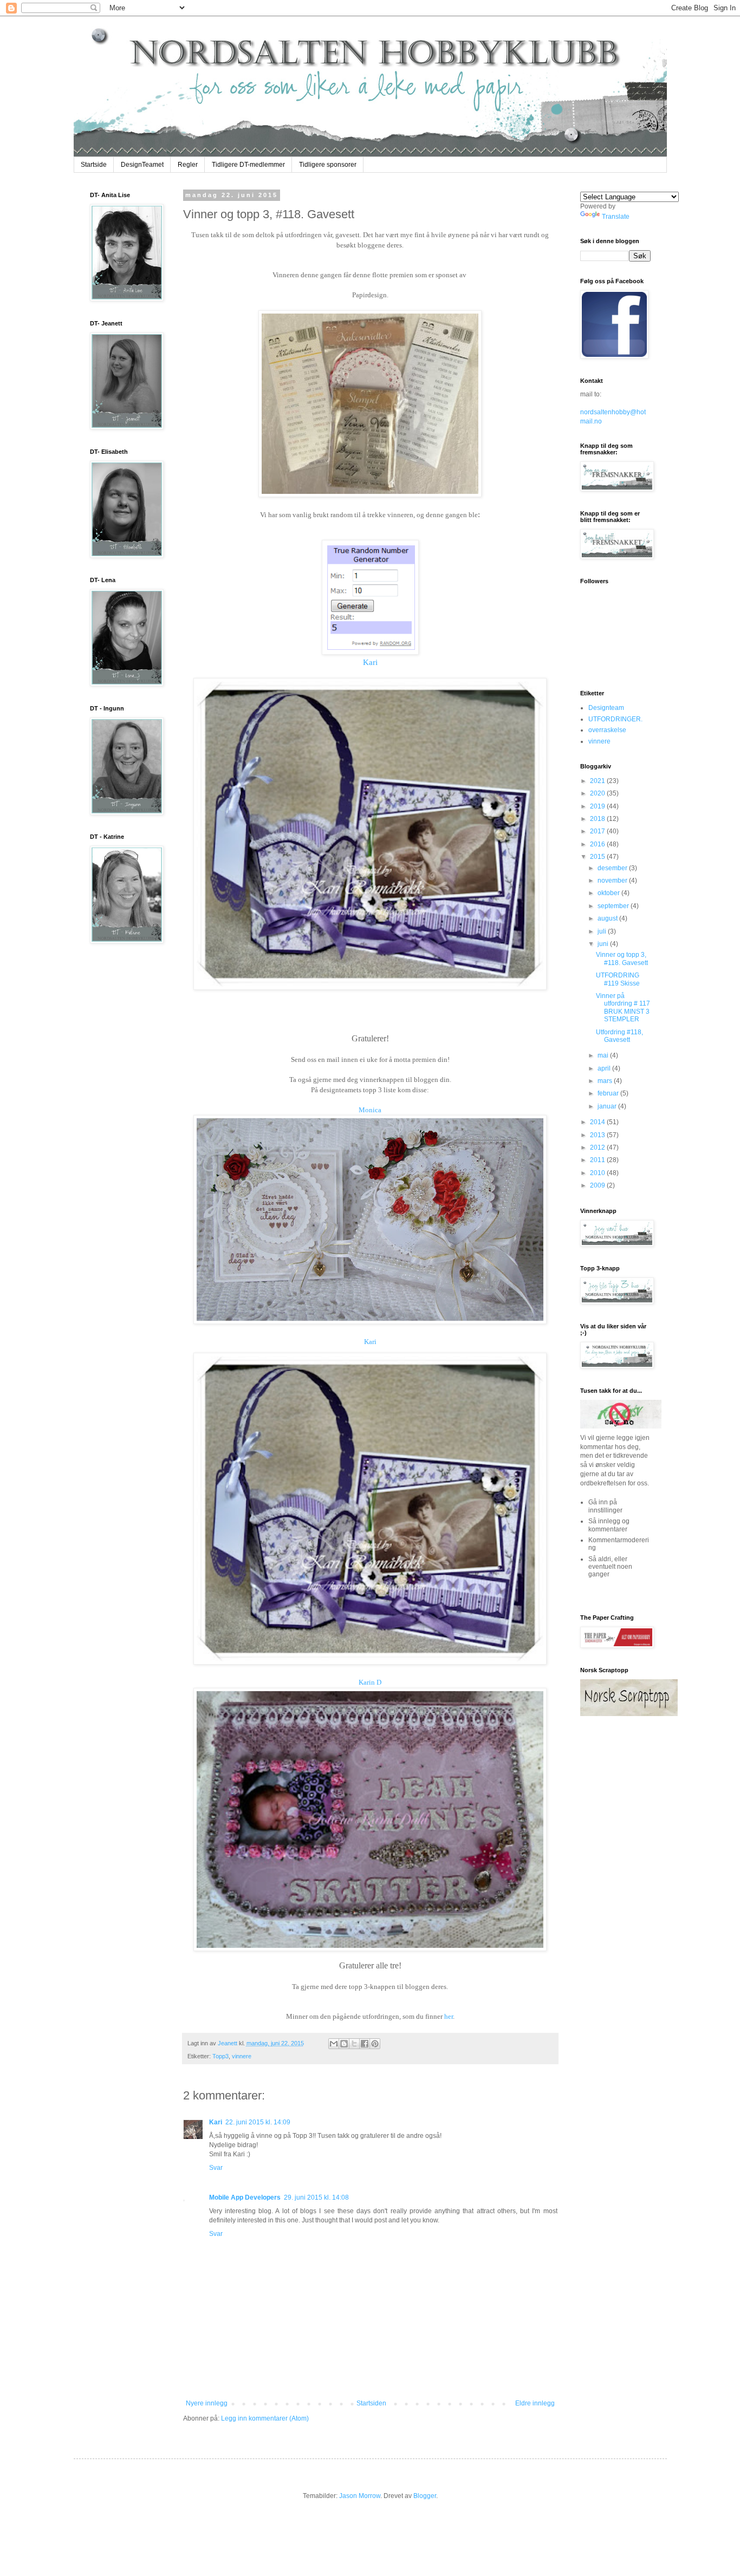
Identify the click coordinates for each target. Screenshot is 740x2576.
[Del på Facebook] (365, 2044)
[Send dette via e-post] (334, 2044)
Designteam (606, 708)
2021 (598, 781)
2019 (598, 806)
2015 (598, 857)
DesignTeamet (142, 165)
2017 (598, 831)
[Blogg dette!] (344, 2044)
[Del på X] (354, 2044)
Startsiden (371, 2403)
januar (608, 1106)
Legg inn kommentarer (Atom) (265, 2418)
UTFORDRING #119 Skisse (618, 979)
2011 (598, 1160)
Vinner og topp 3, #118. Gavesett (622, 958)
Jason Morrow (360, 2496)
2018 (598, 819)
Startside (94, 165)
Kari (370, 662)
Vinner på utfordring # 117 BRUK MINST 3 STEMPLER (623, 1007)
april (605, 1068)
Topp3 (220, 2056)
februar (609, 1093)
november (613, 881)
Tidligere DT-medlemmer (248, 165)
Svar (216, 2168)
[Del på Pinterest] (375, 2044)
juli (603, 931)
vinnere (242, 2056)
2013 (598, 1135)
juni (604, 944)
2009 (598, 1185)
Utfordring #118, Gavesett (619, 1036)
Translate (616, 217)
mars (606, 1081)
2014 (598, 1122)
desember (613, 868)
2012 (598, 1147)
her (449, 2016)
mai (604, 1055)
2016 (598, 844)
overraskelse (607, 730)
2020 (598, 793)
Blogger (425, 2496)
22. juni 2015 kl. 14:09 (258, 2122)
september (614, 906)
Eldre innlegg (535, 2403)
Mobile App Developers (245, 2197)
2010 (598, 1173)
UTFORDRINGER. (615, 719)
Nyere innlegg (207, 2403)
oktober (609, 893)
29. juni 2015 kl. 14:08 (316, 2197)
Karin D (370, 1682)
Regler (188, 165)
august (608, 918)
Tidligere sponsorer (328, 165)
